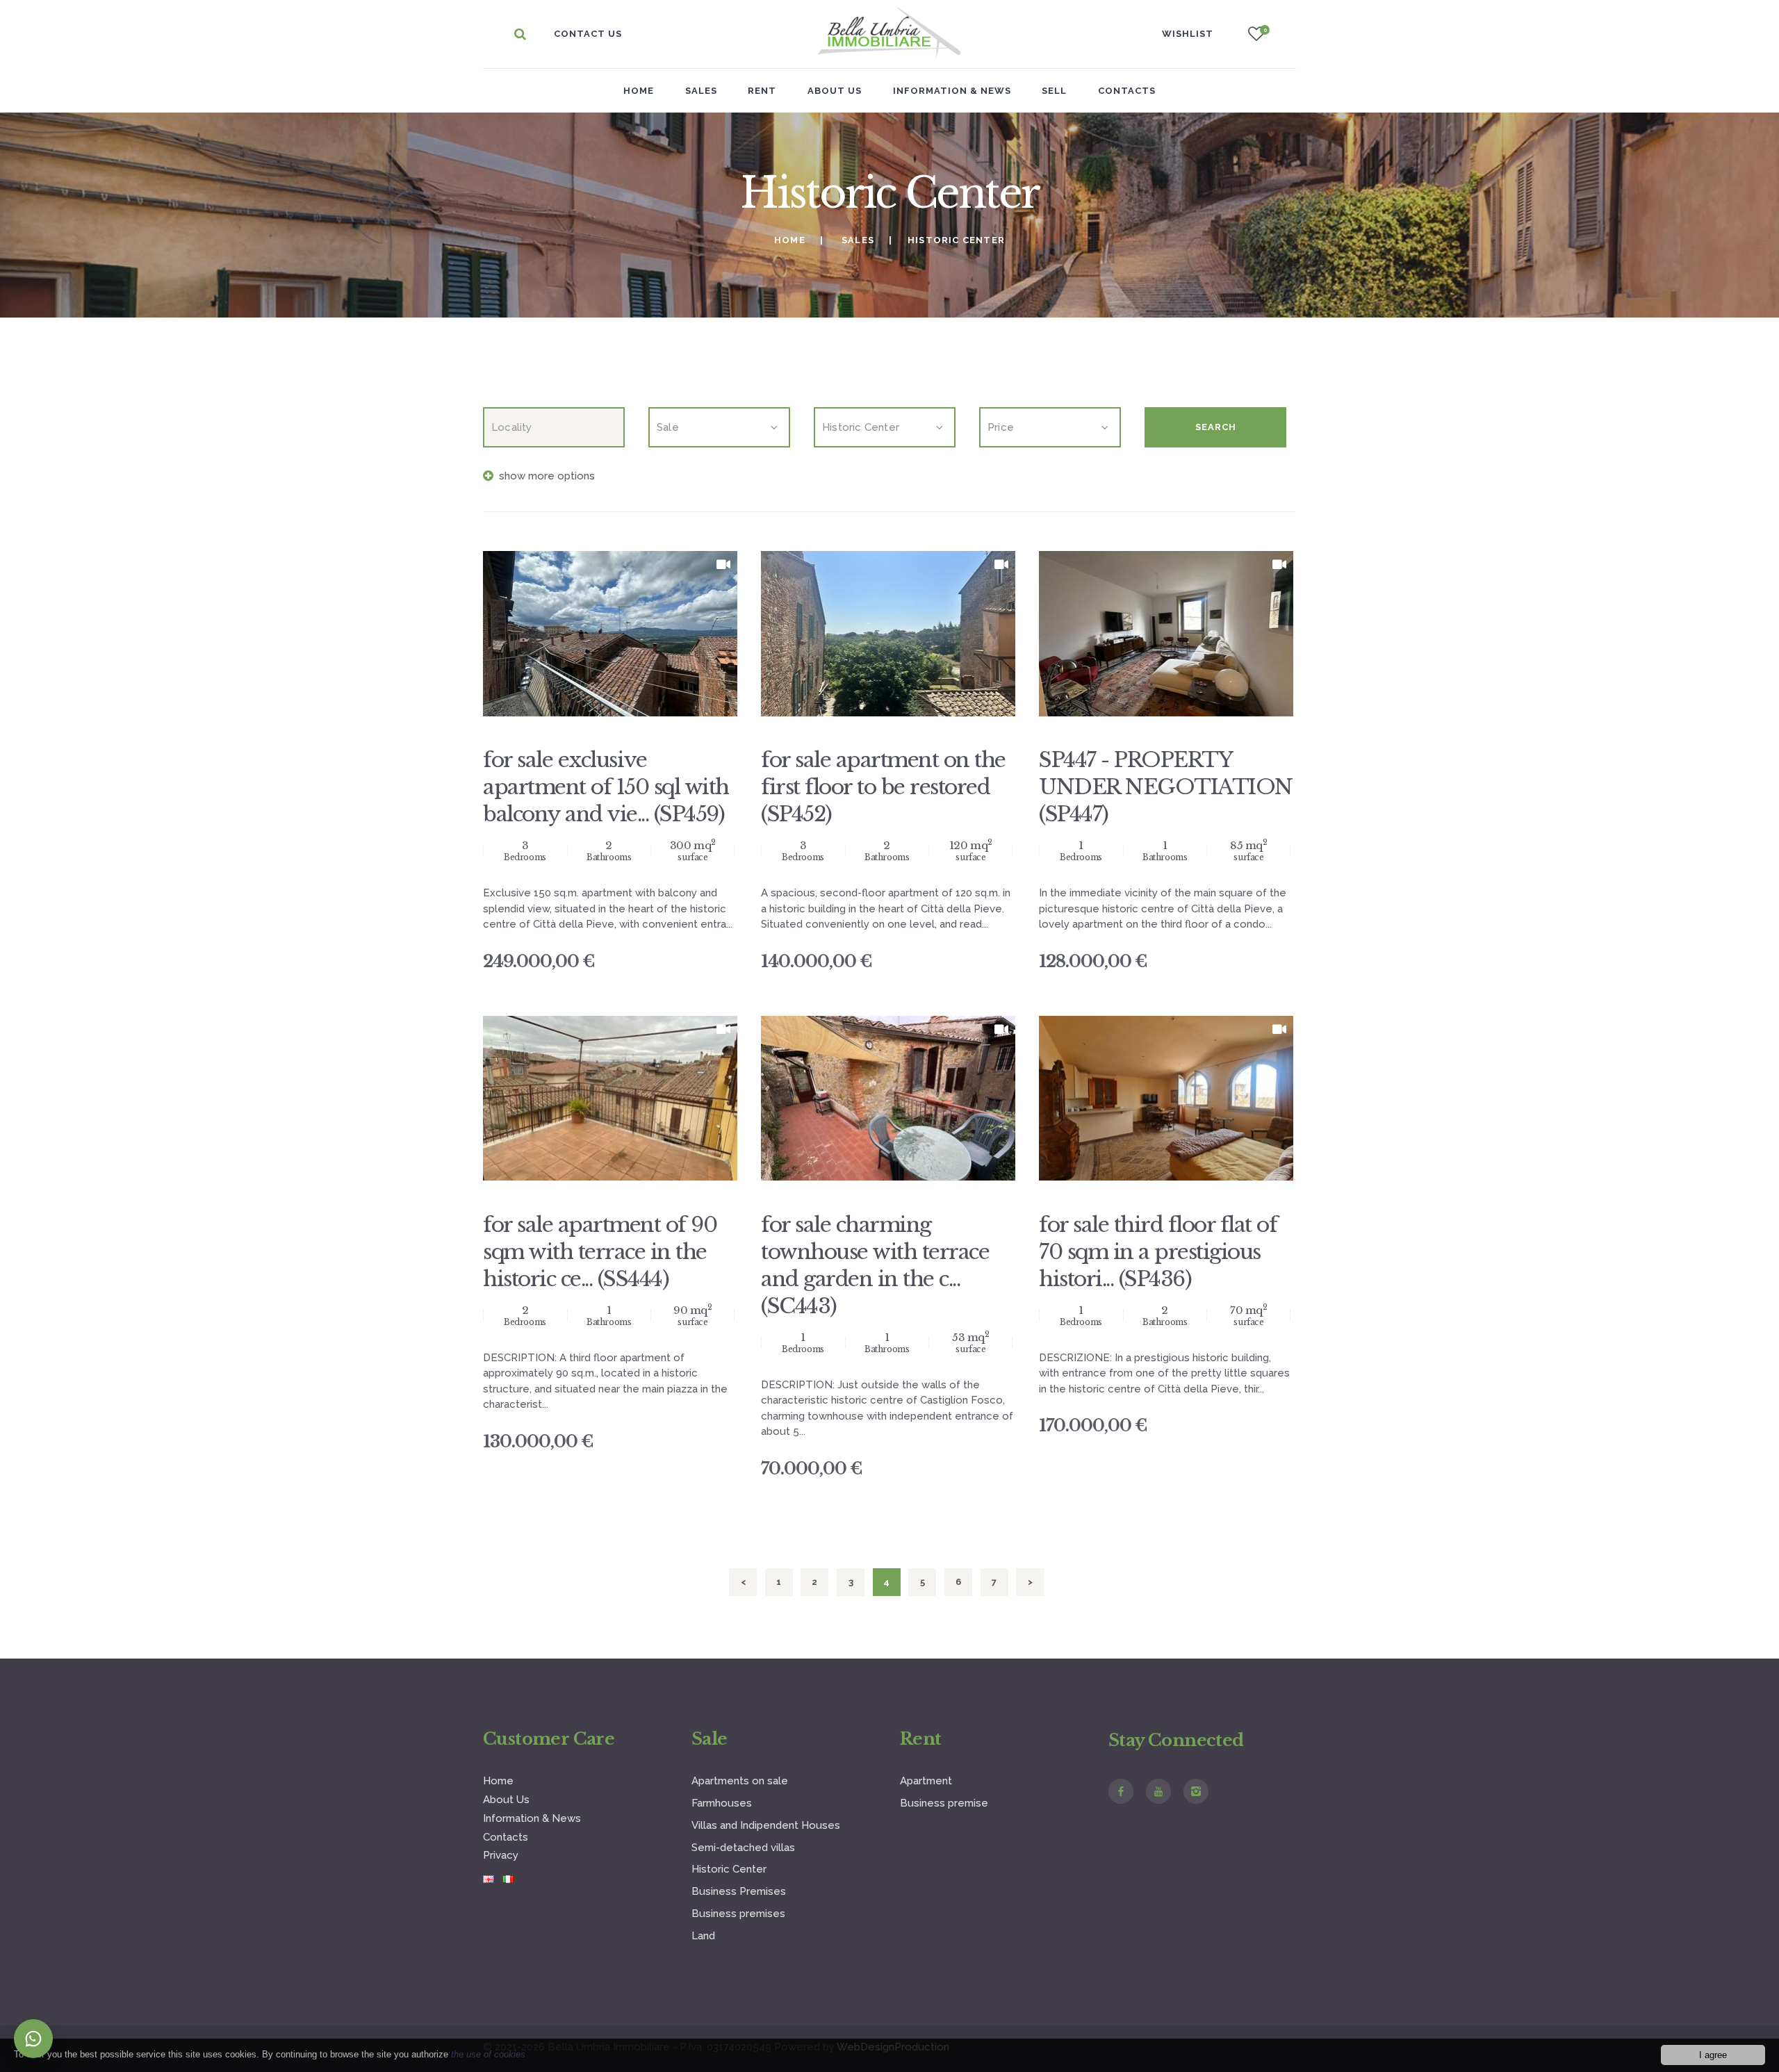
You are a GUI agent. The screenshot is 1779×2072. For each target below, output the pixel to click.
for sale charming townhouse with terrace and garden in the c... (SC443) (875, 1265)
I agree (1713, 2055)
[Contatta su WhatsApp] (33, 2039)
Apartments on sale (740, 1781)
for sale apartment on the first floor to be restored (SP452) (883, 787)
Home (639, 91)
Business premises (738, 1914)
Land (703, 1936)
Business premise (944, 1803)
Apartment (926, 1781)
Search (1216, 427)
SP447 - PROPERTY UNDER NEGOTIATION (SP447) (1166, 787)
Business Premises (739, 1891)
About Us (506, 1800)
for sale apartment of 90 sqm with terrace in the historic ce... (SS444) (600, 1252)
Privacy (501, 1855)
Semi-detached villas (743, 1848)
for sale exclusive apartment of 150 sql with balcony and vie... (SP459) (606, 787)
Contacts (506, 1837)
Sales (858, 240)
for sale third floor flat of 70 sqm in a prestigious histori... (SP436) (1158, 1252)
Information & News (532, 1818)
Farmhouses (722, 1803)
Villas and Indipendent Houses (766, 1825)
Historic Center (729, 1869)
